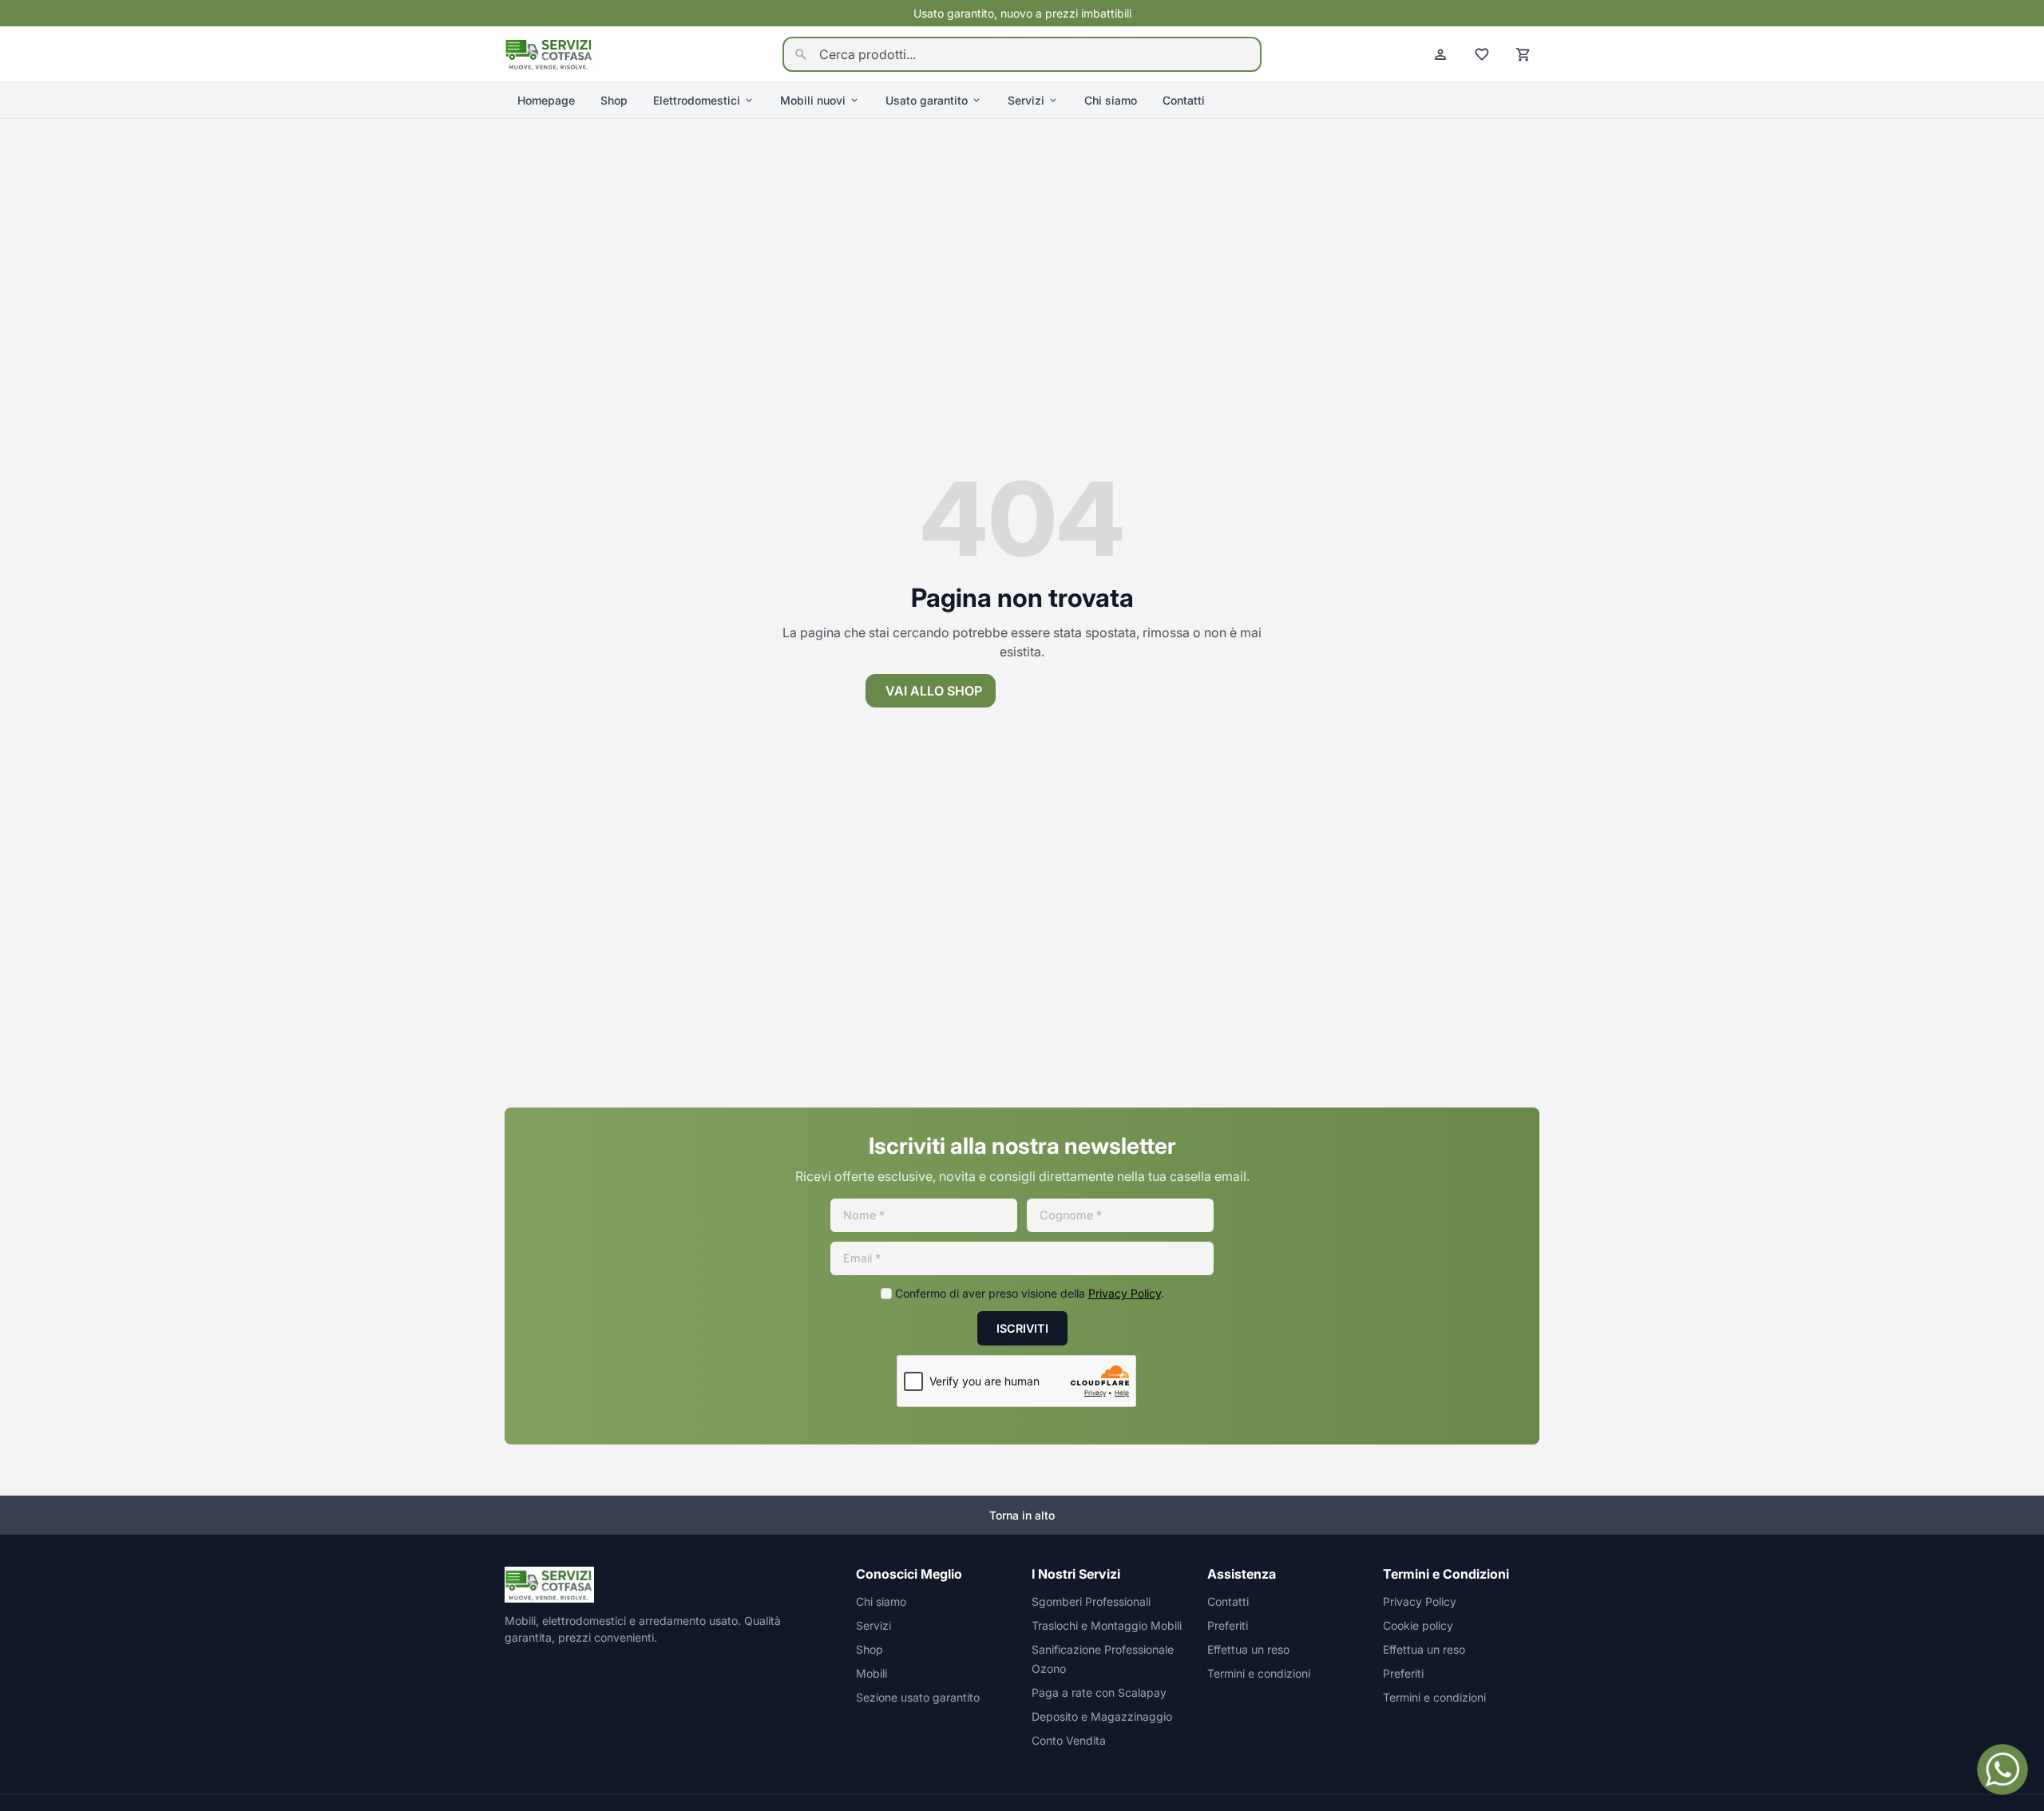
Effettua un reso (1248, 1649)
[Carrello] (1523, 54)
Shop (614, 100)
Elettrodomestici (697, 100)
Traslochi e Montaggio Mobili (1107, 1625)
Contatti (1184, 100)
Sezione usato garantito (918, 1697)
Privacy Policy (1125, 1293)
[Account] (1440, 54)
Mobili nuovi (813, 100)
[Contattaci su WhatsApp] (2002, 1769)
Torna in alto (1022, 1515)
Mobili (871, 1673)
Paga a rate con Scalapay (1099, 1692)
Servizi (1026, 100)
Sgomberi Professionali (1091, 1601)
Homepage (546, 100)
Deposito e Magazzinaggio (1102, 1716)
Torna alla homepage (1102, 691)
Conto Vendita (1069, 1740)
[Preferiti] (1482, 54)
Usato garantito (927, 100)
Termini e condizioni (1259, 1673)
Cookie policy (1418, 1625)
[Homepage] (549, 53)
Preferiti (1228, 1625)
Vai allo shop (934, 691)
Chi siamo (1111, 100)
